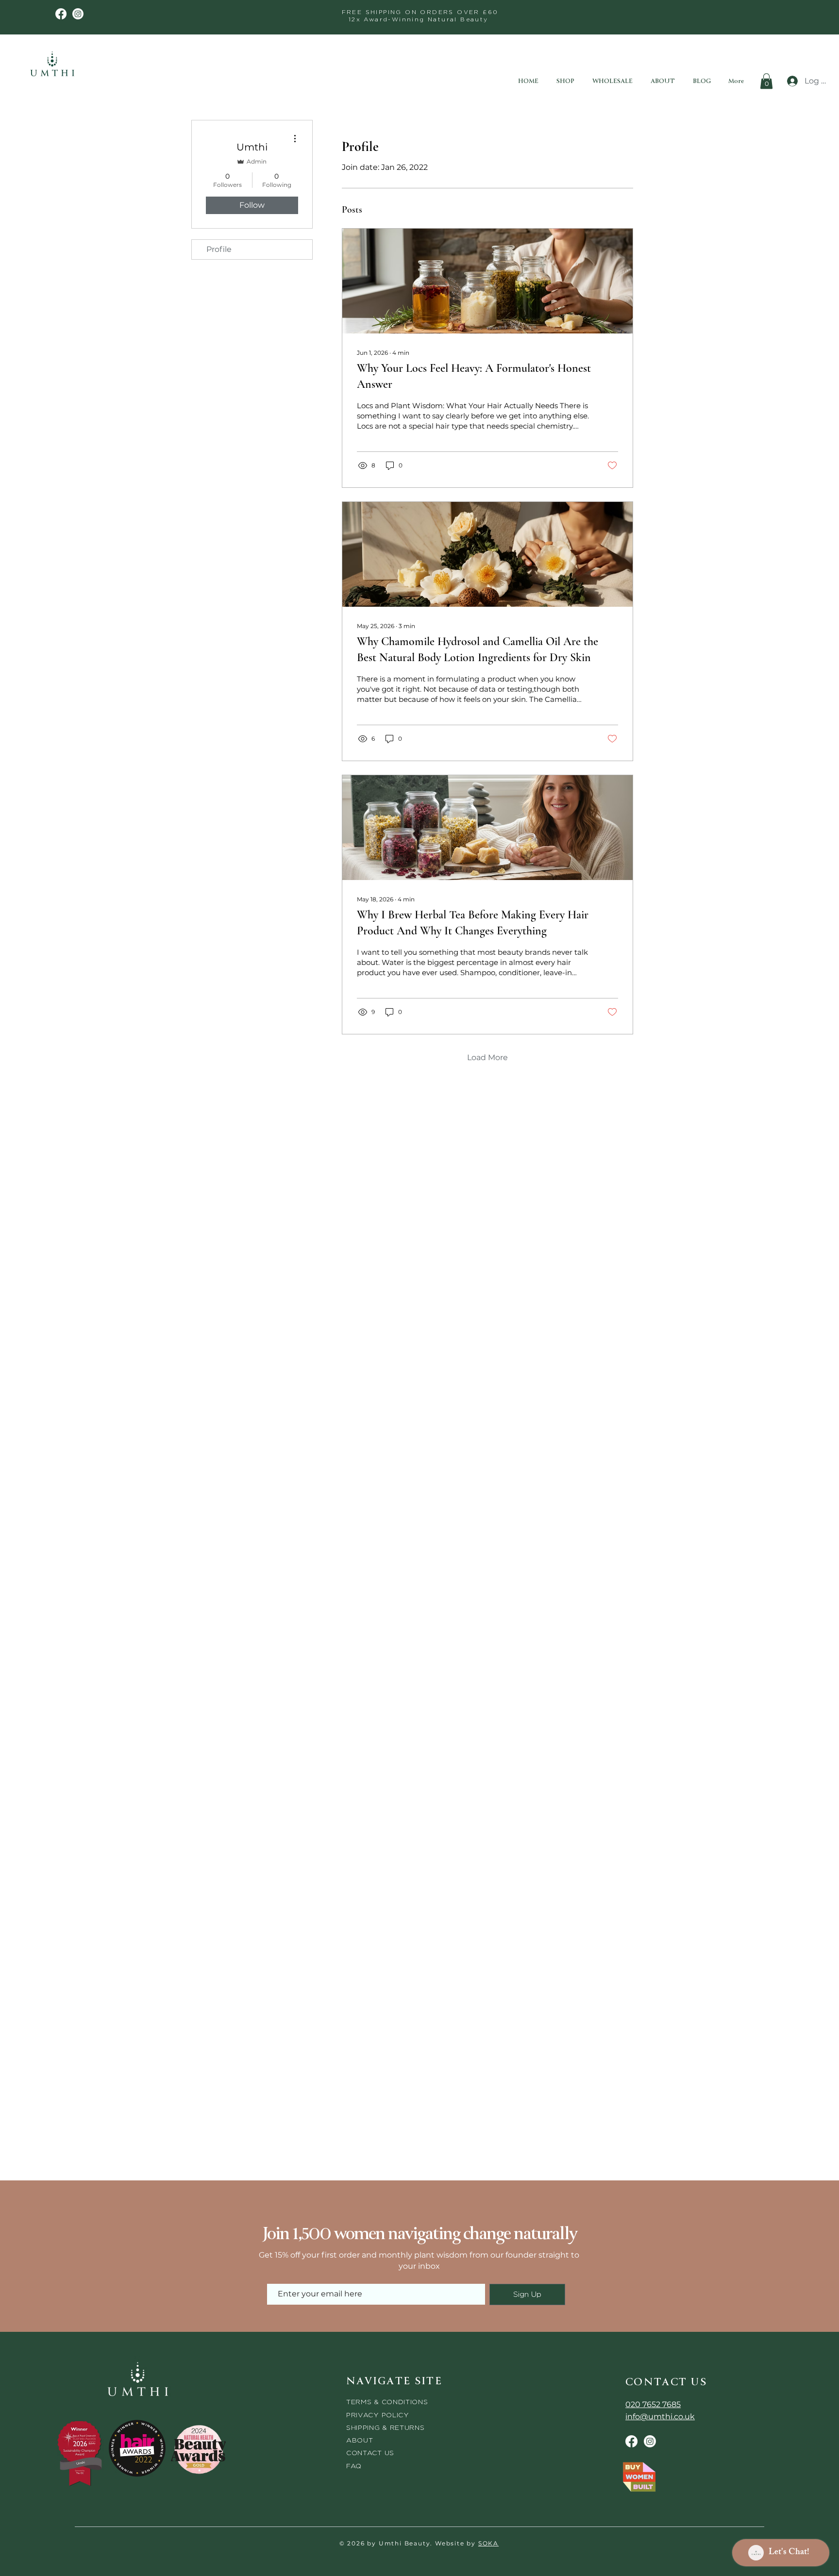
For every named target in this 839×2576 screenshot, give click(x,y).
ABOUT (360, 2440)
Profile (219, 249)
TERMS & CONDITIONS (387, 2401)
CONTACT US (370, 2452)
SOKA (488, 2543)
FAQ (354, 2466)
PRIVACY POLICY (379, 2415)
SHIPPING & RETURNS (386, 2427)
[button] (766, 81)
